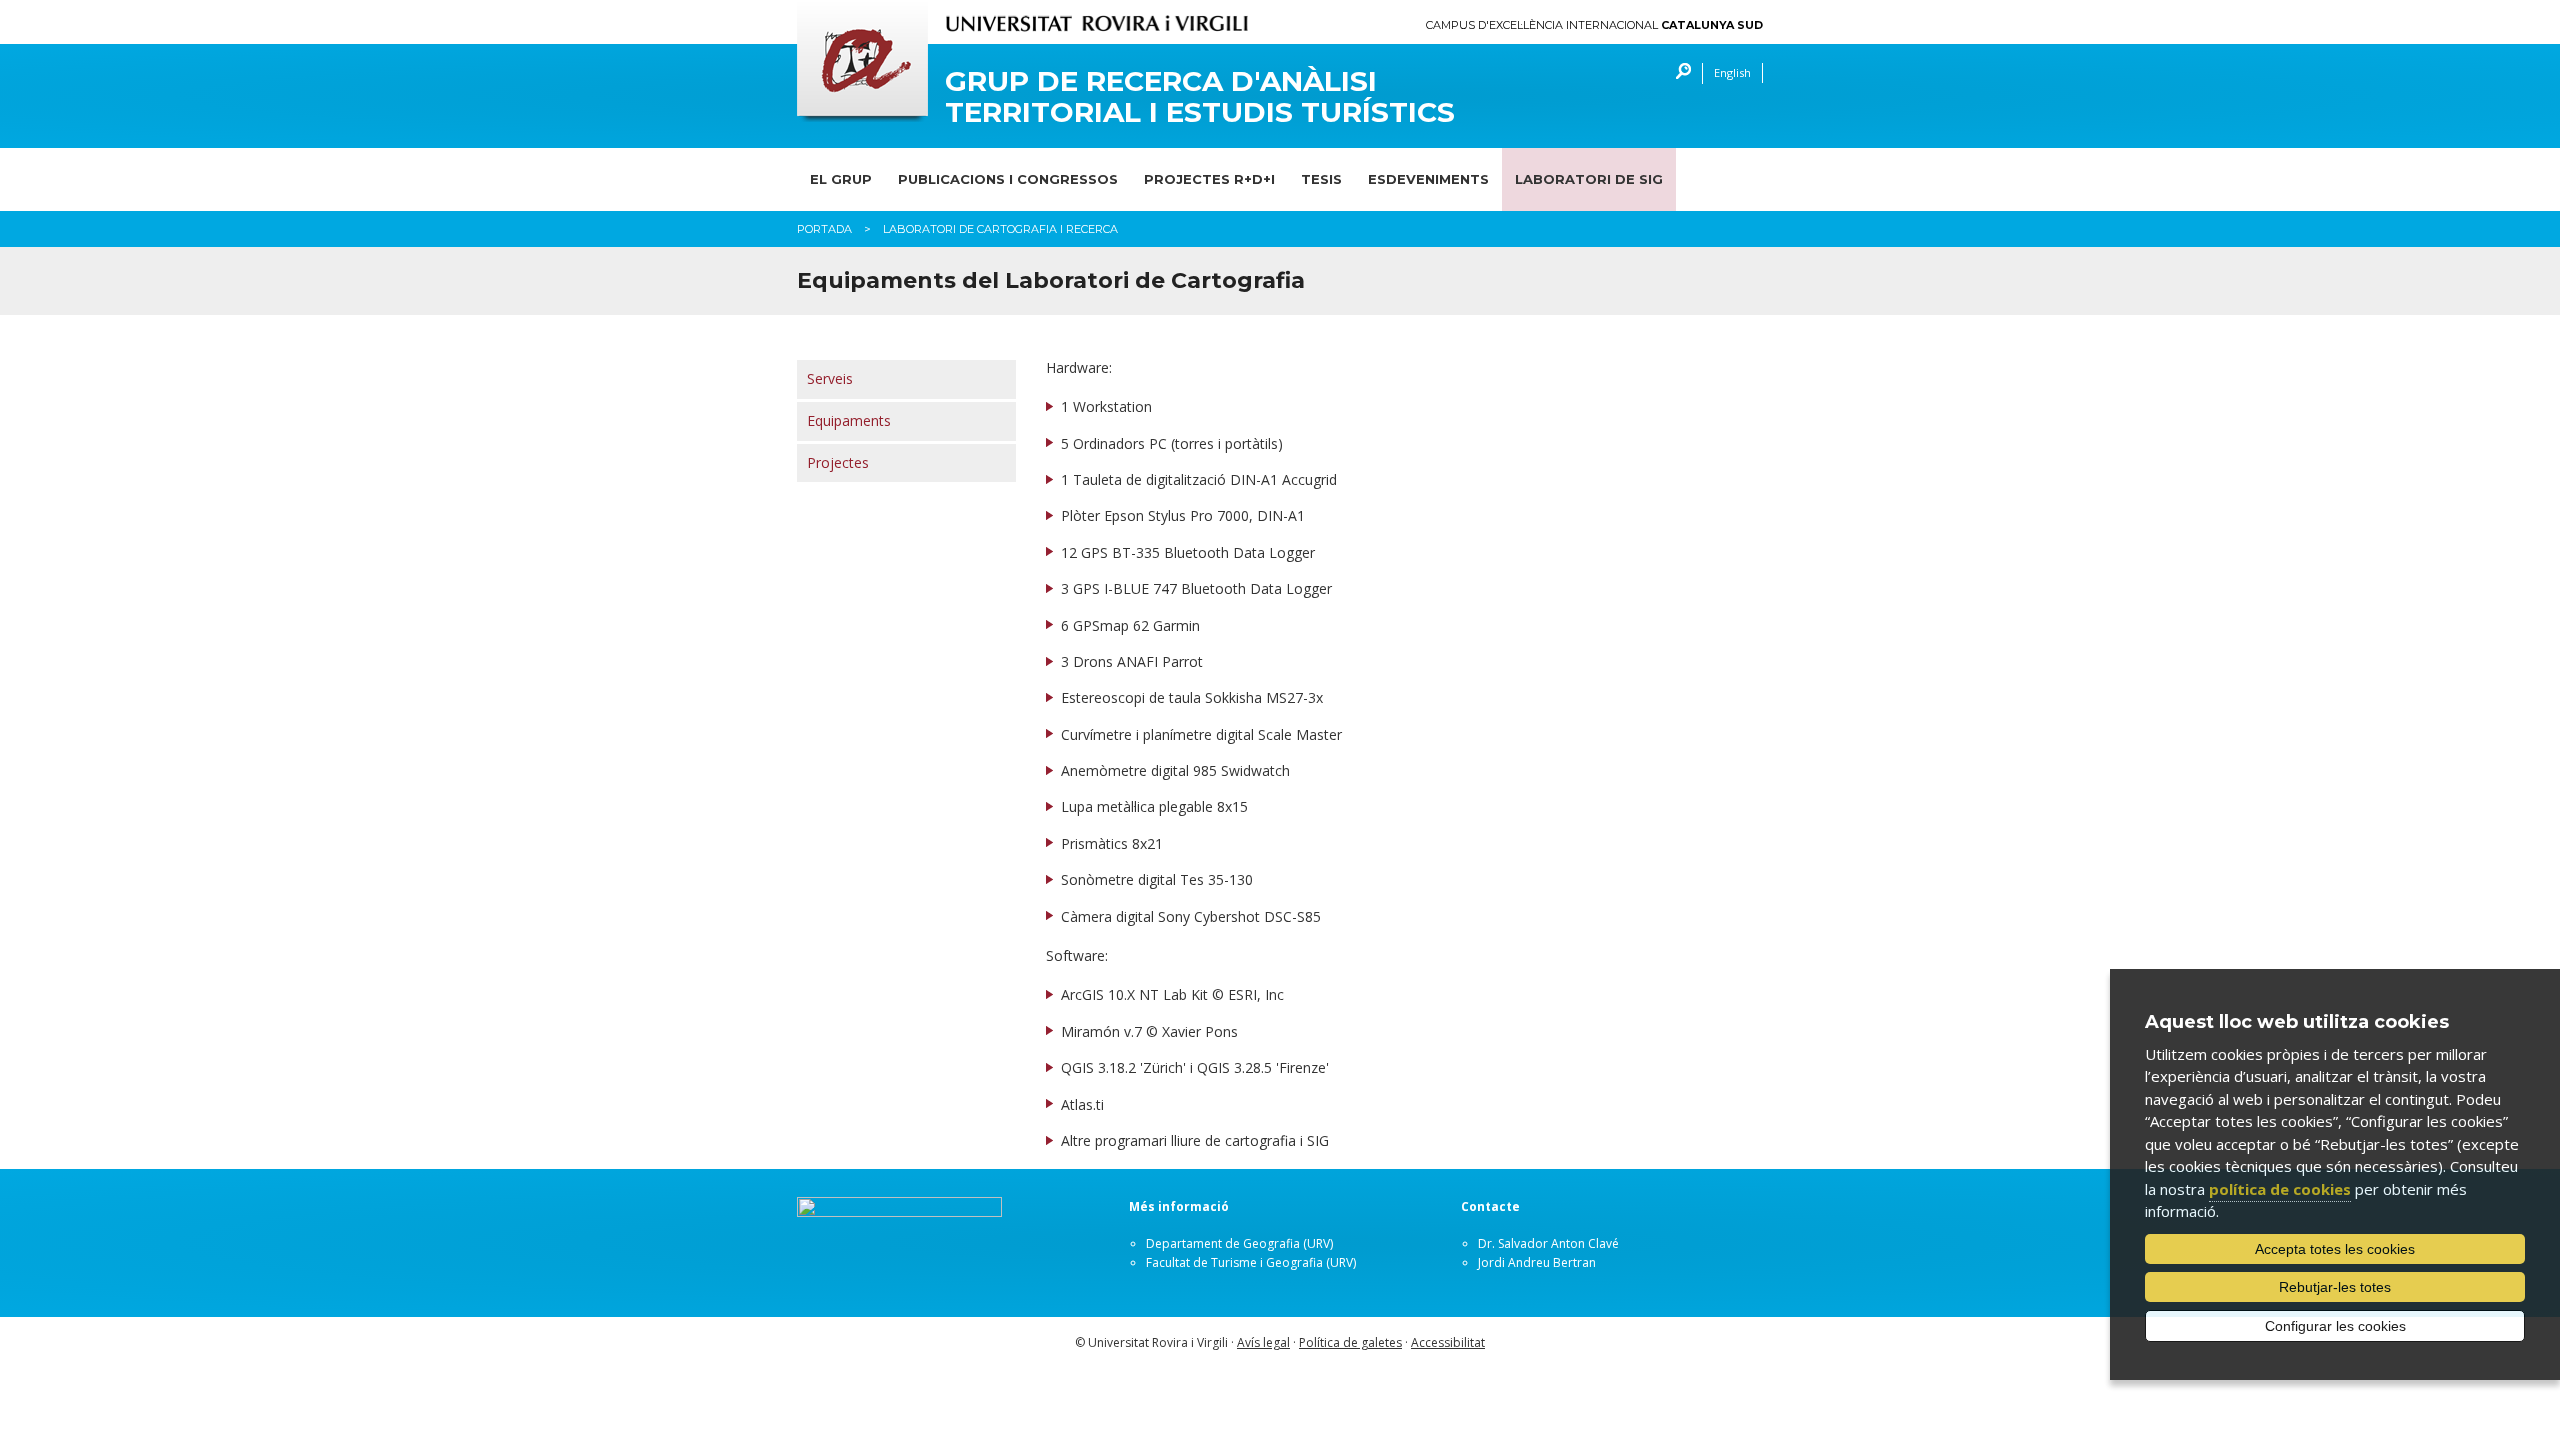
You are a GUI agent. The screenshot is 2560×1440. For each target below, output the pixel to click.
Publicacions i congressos (1008, 179)
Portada (824, 229)
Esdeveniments (1428, 179)
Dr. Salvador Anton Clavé (1548, 1243)
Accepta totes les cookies (2335, 1249)
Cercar (1678, 73)
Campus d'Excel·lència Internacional (1594, 25)
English (1732, 72)
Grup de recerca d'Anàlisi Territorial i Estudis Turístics (1200, 97)
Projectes (838, 462)
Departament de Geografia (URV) (1239, 1243)
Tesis (1321, 179)
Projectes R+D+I (1209, 179)
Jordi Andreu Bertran (1537, 1262)
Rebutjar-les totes (2335, 1287)
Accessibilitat (1448, 1342)
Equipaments (849, 420)
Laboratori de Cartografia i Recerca (1000, 229)
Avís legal (1263, 1342)
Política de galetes (1350, 1342)
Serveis (830, 378)
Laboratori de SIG (1589, 179)
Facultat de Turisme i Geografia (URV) (1251, 1262)
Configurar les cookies (2335, 1326)
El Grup (841, 179)
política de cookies (2280, 1189)
